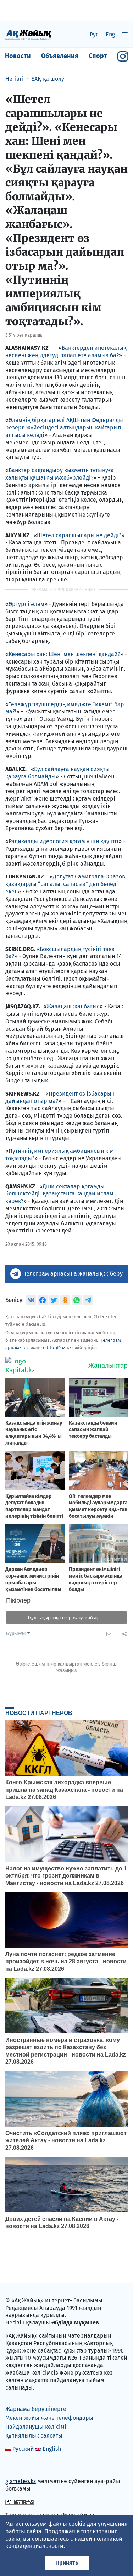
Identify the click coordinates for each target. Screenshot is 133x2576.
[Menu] (125, 35)
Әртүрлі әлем (26, 604)
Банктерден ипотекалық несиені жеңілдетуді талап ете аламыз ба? (66, 352)
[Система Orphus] (20, 2502)
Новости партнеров (39, 1713)
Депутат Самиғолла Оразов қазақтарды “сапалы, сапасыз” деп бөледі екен (65, 884)
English (52, 2449)
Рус (94, 34)
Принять (67, 2563)
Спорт (98, 56)
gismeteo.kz (21, 2481)
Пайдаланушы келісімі (36, 2427)
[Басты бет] (28, 34)
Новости (18, 56)
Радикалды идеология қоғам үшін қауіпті (63, 841)
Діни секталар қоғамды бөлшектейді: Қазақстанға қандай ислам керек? (59, 1194)
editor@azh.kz (58, 1348)
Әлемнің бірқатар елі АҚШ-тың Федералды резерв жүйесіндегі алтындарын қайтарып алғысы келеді (64, 427)
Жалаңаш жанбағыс (73, 1006)
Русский (23, 2449)
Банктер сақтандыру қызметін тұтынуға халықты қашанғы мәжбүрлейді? (60, 474)
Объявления (60, 56)
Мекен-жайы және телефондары (49, 2418)
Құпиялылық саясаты (34, 2436)
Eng (110, 34)
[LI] (21, 2466)
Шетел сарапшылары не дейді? (79, 535)
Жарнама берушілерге (36, 2409)
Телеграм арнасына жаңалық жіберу (73, 1274)
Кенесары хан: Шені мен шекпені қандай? (64, 654)
